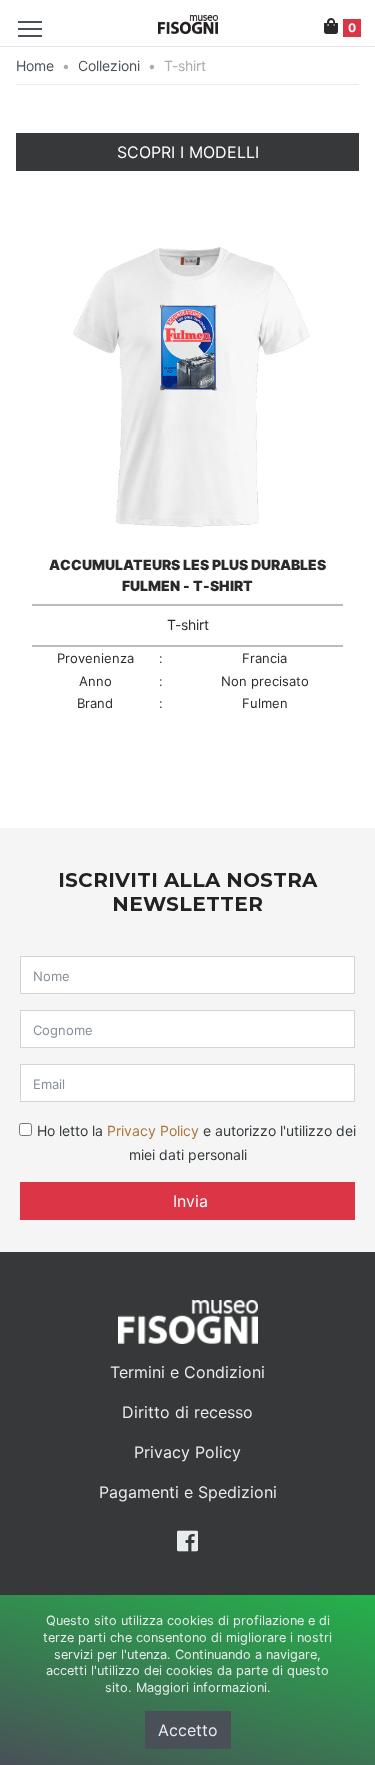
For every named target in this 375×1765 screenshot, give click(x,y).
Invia (188, 1201)
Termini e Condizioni (187, 1372)
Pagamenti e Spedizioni (188, 1492)
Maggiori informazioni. (203, 1687)
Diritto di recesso (187, 1412)
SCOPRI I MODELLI (188, 152)
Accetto (188, 1730)
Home (35, 65)
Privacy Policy (153, 1130)
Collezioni (109, 65)
